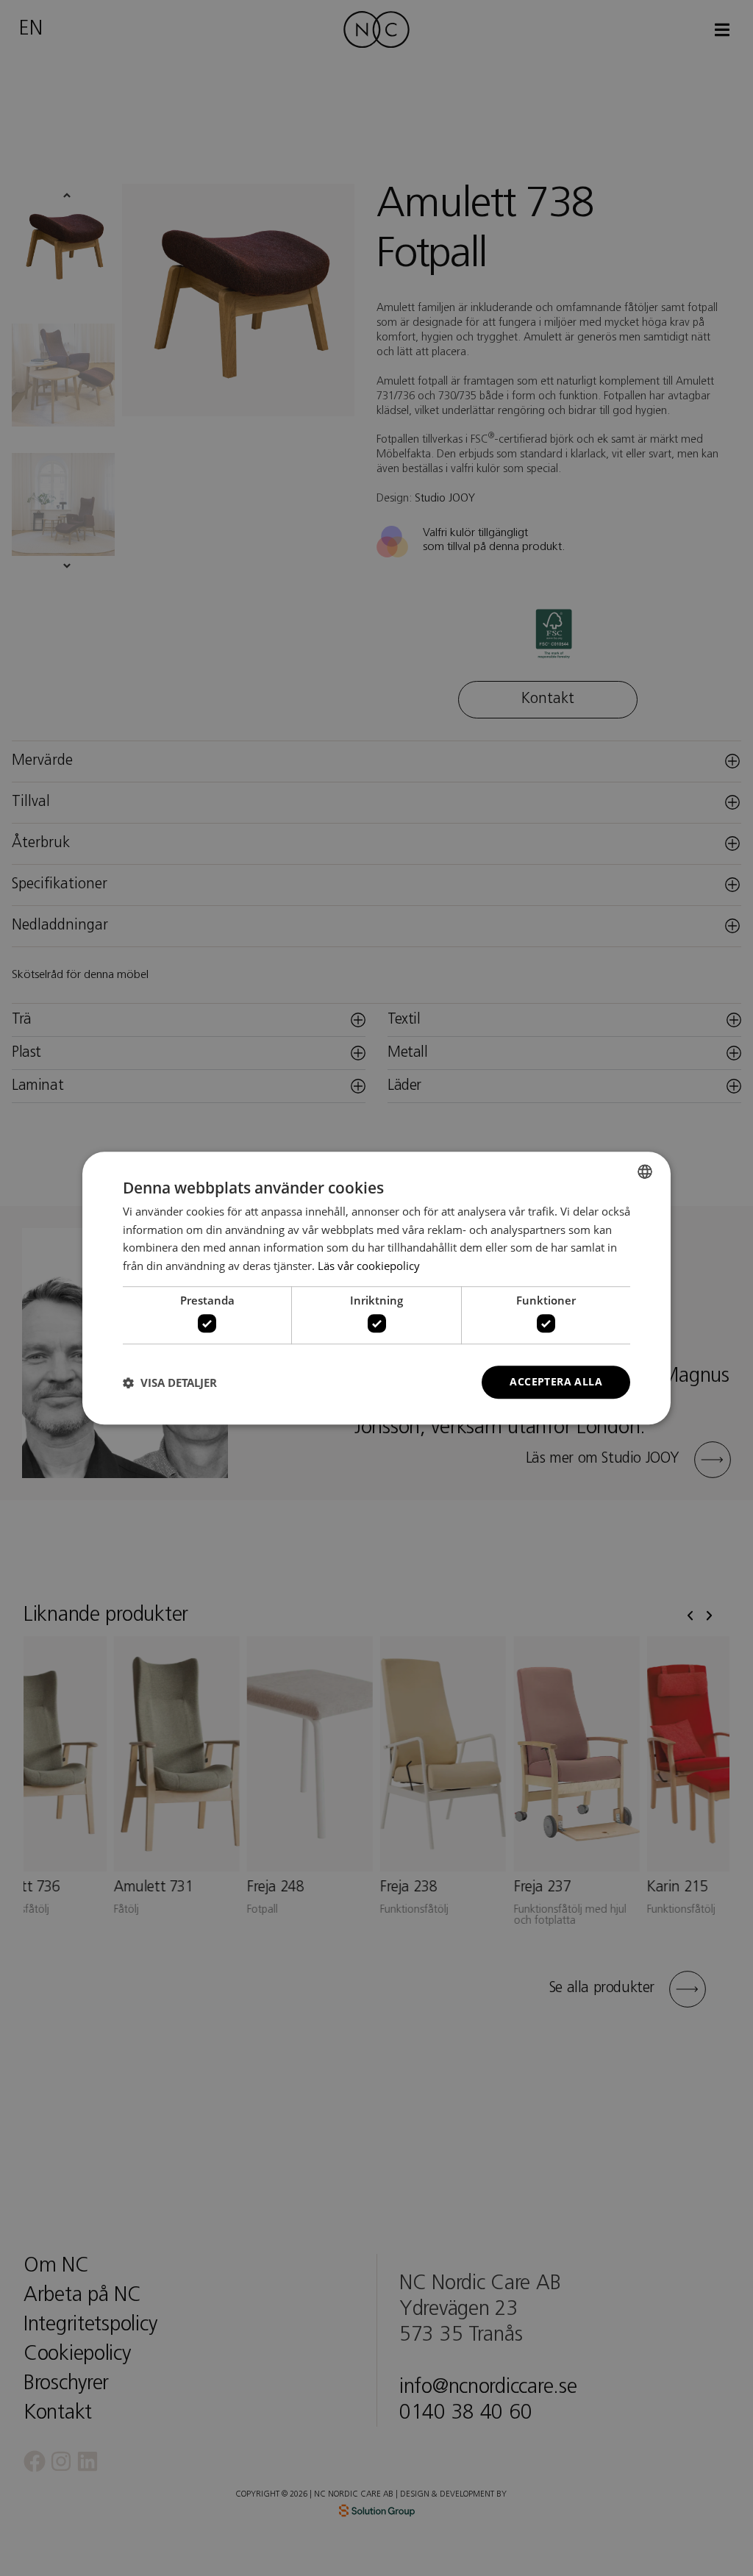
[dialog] (376, 1288)
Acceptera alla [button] (556, 1382)
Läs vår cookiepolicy (369, 1266)
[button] (170, 1382)
